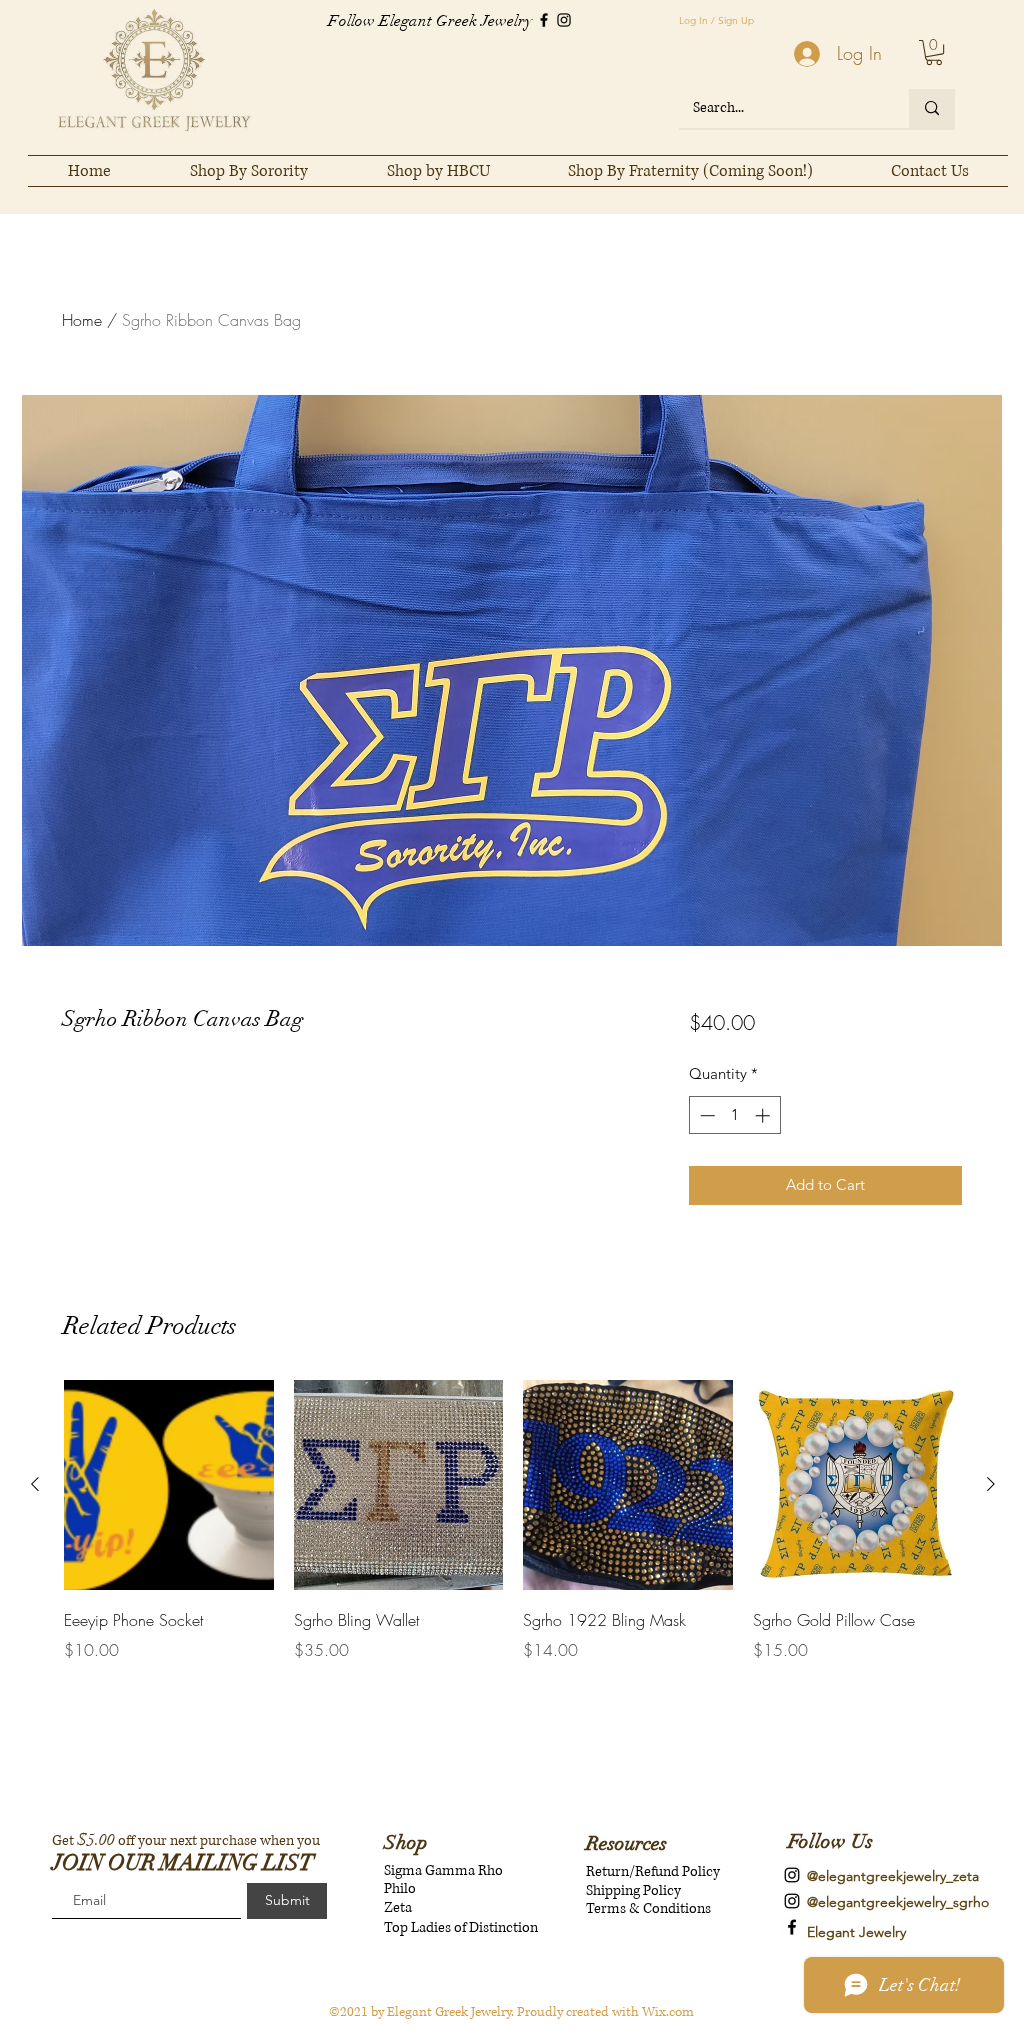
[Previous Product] (35, 1484)
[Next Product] (991, 1484)
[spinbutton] (734, 1115)
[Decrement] (705, 1115)
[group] (513, 1535)
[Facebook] (544, 20)
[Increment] (764, 1115)
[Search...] (932, 108)
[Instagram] (564, 20)
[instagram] (792, 1875)
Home (82, 320)
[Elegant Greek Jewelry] (792, 1927)
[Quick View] (169, 1485)
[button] (934, 52)
